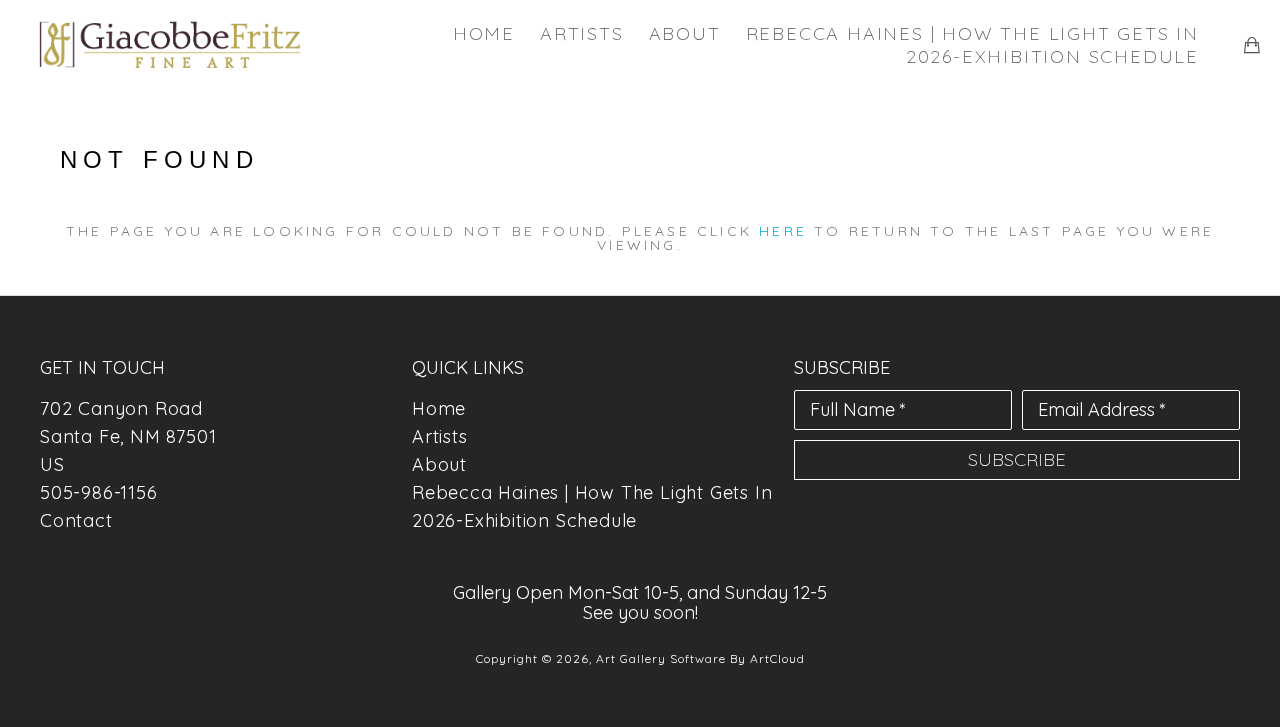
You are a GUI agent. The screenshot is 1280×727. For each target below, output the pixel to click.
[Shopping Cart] (1252, 45)
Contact (76, 520)
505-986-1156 (99, 492)
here (783, 231)
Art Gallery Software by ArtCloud (700, 658)
